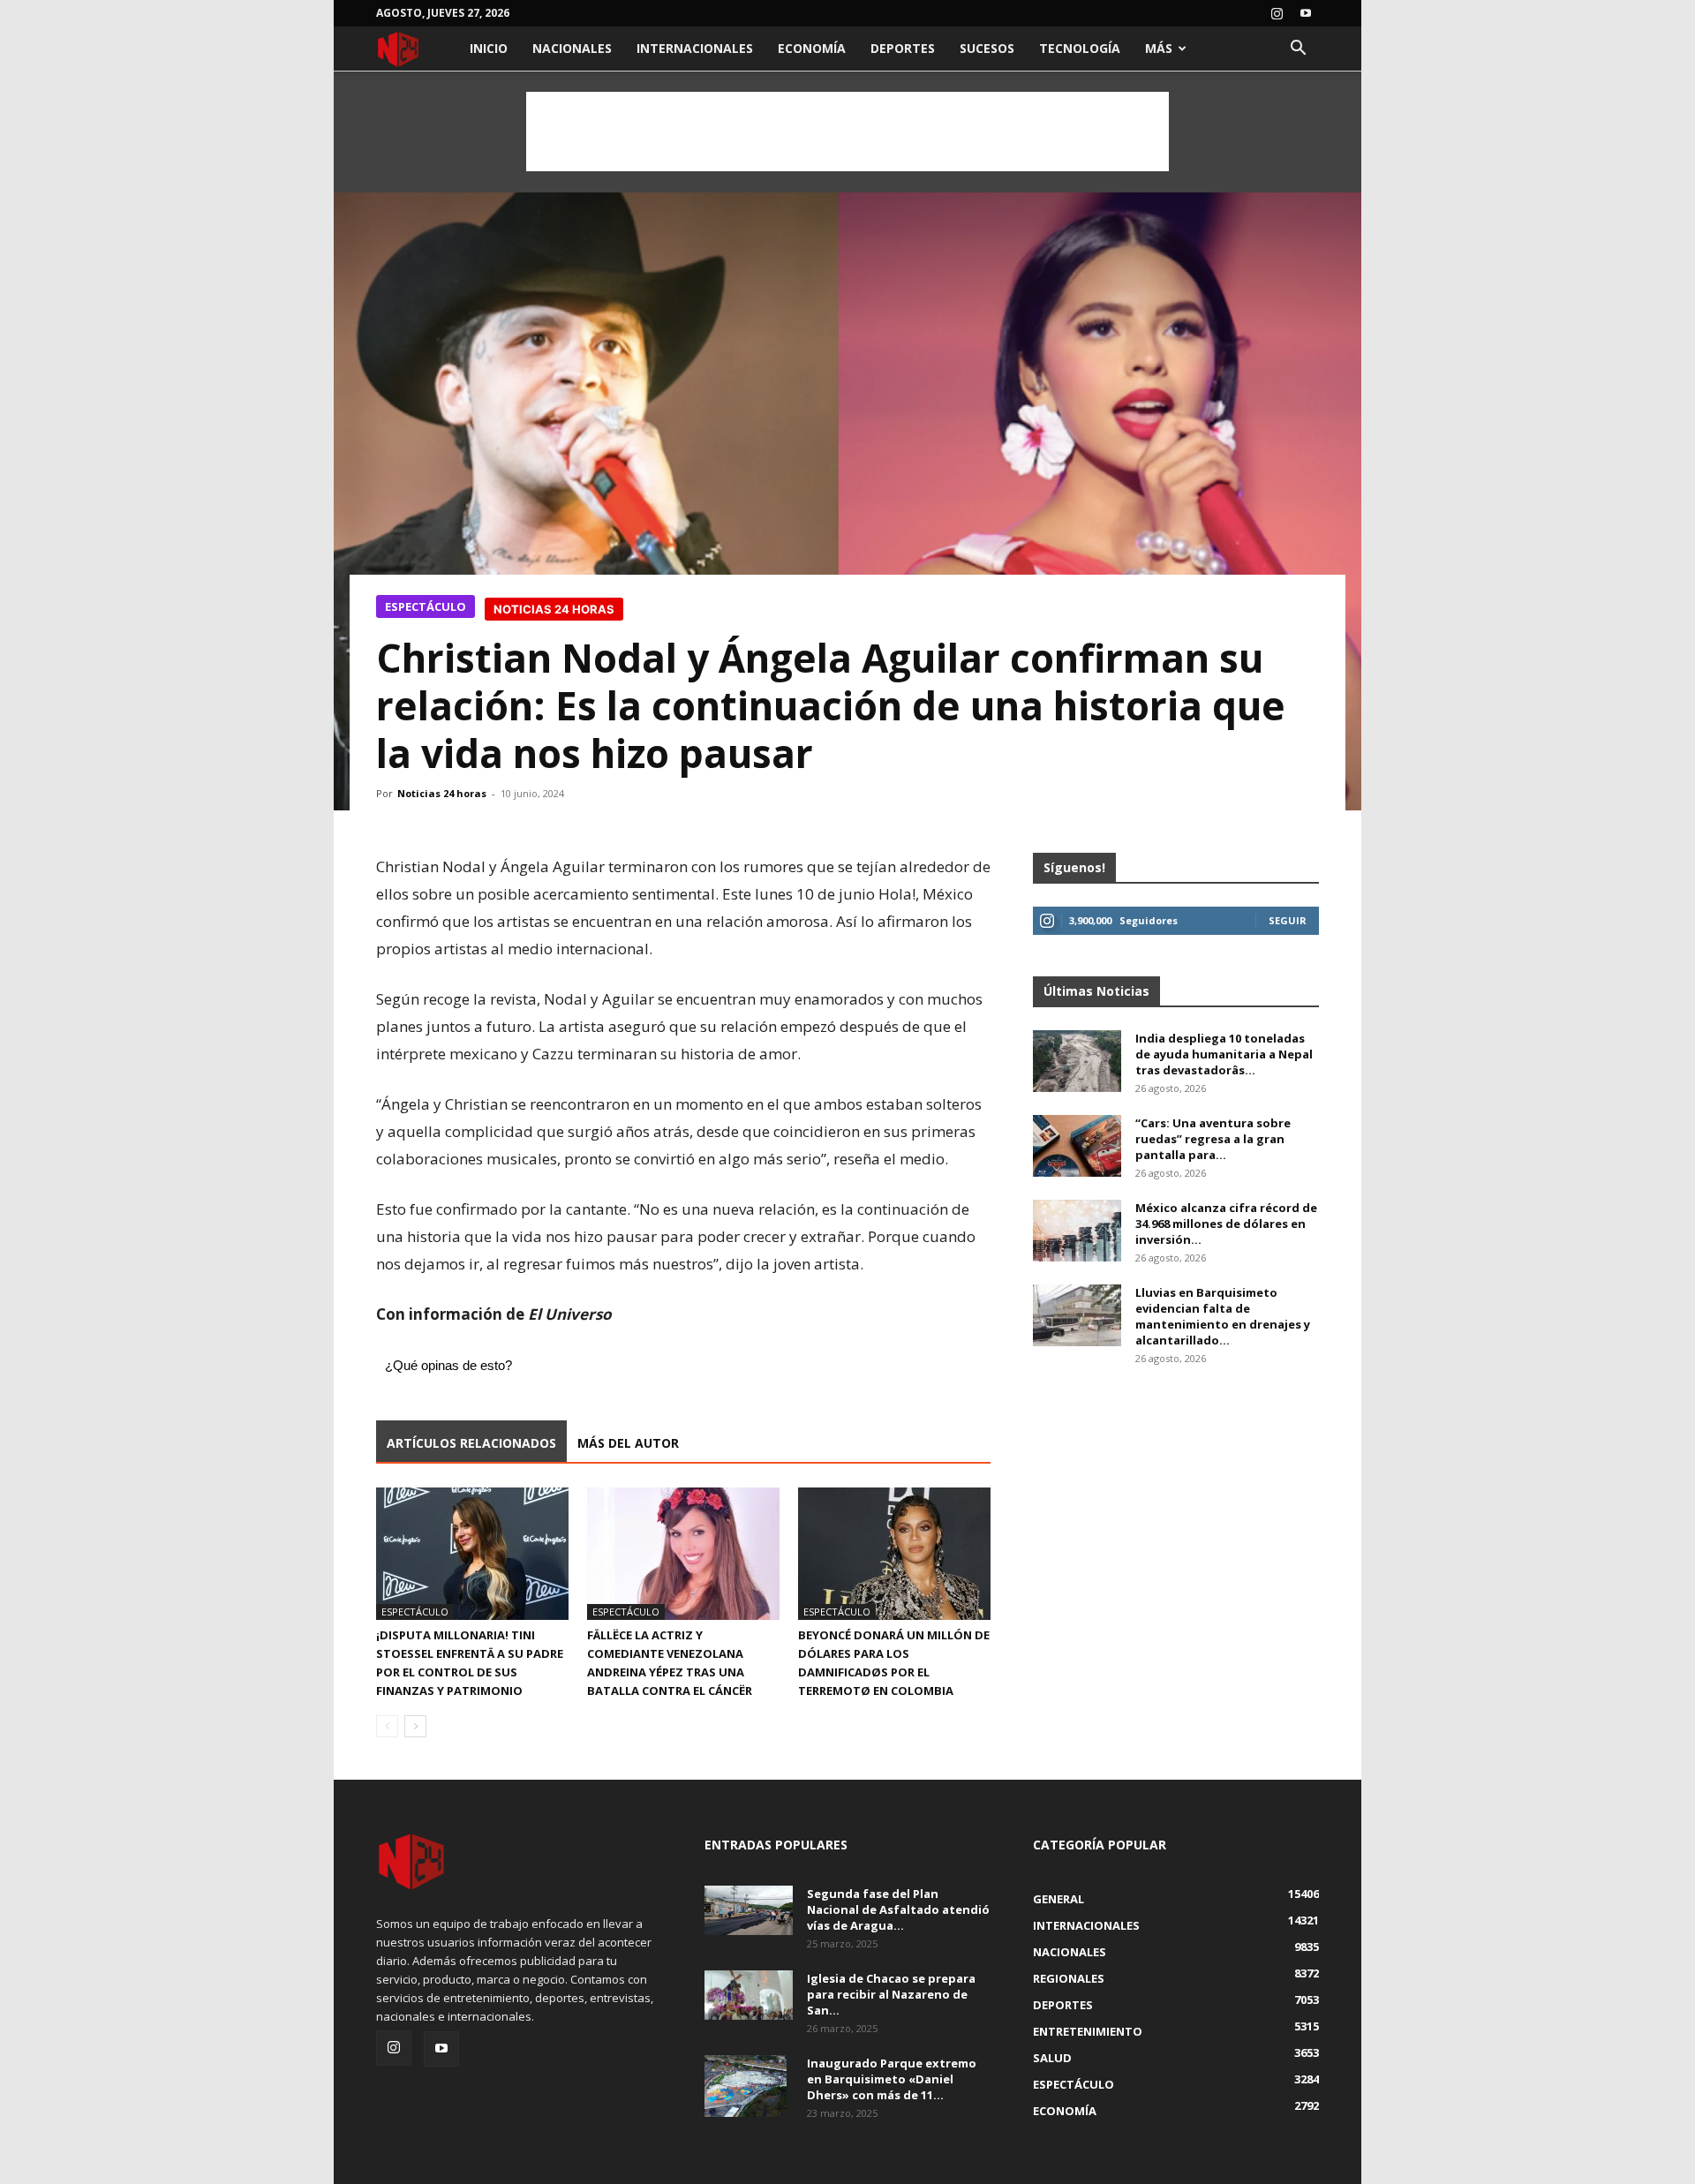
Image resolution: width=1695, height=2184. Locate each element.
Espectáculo (426, 606)
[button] (1298, 50)
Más (1159, 48)
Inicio (489, 48)
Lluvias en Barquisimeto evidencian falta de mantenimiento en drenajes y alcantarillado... (1223, 1316)
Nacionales (572, 48)
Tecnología (1080, 48)
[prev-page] (387, 1726)
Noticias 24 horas (442, 793)
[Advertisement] (847, 132)
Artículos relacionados (471, 1443)
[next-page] (415, 1726)
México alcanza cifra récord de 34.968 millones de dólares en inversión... (1226, 1224)
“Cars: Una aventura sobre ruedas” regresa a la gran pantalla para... (1213, 1139)
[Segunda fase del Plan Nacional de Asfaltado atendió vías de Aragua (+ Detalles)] (749, 1910)
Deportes (903, 48)
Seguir (1288, 920)
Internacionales (695, 48)
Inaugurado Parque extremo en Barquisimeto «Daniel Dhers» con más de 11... (892, 2079)
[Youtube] (1306, 13)
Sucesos (987, 48)
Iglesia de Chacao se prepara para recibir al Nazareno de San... (891, 1994)
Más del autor (628, 1443)
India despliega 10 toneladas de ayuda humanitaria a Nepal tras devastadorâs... (1224, 1054)
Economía (812, 48)
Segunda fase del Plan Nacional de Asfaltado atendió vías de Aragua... (898, 1909)
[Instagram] (1277, 13)
